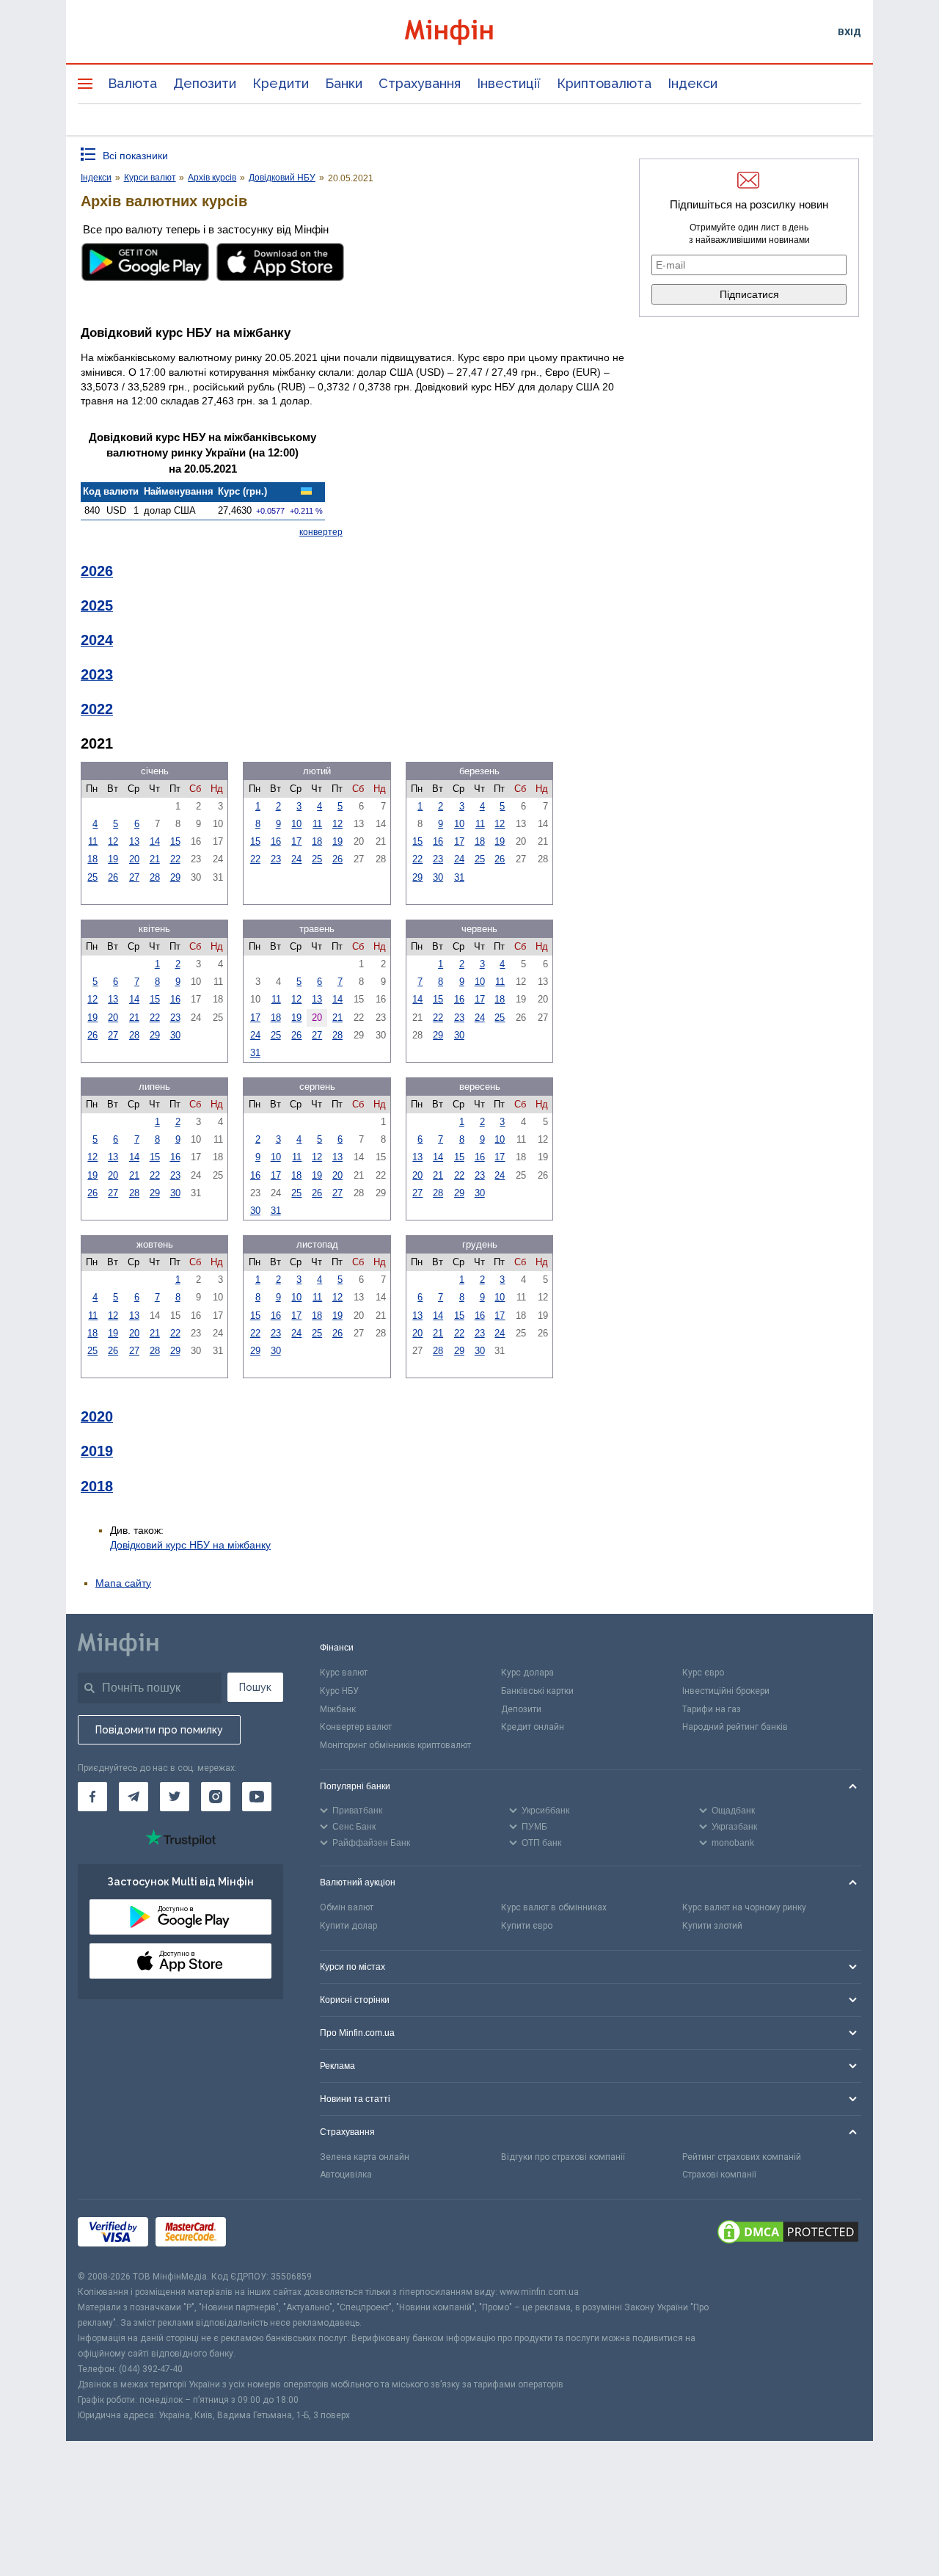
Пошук (255, 1687)
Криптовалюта (604, 83)
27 (134, 877)
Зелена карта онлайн (365, 2157)
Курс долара (527, 1673)
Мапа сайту (123, 1583)
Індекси (693, 83)
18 (92, 859)
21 (155, 859)
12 (113, 841)
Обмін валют (347, 1907)
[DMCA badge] (788, 2234)
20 (134, 859)
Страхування (420, 83)
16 (276, 841)
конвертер (321, 532)
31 (459, 877)
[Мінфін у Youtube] (257, 1797)
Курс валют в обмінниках (554, 1907)
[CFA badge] (266, 2234)
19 (113, 859)
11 (93, 841)
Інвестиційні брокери (726, 1691)
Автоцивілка (346, 2175)
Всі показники (135, 156)
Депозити (205, 83)
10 (296, 824)
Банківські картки (537, 1691)
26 (113, 877)
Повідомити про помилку (159, 1730)
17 (296, 841)
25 (92, 877)
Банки (344, 83)
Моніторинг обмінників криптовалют (395, 1745)
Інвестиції (509, 83)
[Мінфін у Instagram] (216, 1797)
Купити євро (527, 1926)
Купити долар (348, 1926)
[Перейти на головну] (469, 32)
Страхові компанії (719, 2175)
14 (155, 841)
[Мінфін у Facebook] (92, 1797)
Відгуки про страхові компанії (563, 2157)
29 (175, 877)
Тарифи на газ (712, 1709)
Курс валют (344, 1673)
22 (175, 859)
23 (276, 859)
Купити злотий (712, 1926)
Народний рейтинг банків (735, 1727)
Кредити (281, 83)
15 (175, 841)
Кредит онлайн (533, 1727)
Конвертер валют (356, 1727)
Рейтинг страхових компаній (742, 2157)
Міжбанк (338, 1709)
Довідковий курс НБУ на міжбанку (190, 1545)
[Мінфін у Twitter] (175, 1797)
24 (296, 859)
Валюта (132, 83)
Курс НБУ (339, 1691)
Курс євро (703, 1673)
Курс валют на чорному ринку (744, 1907)
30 (438, 877)
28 (155, 877)
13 (134, 841)
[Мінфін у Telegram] (134, 1797)
